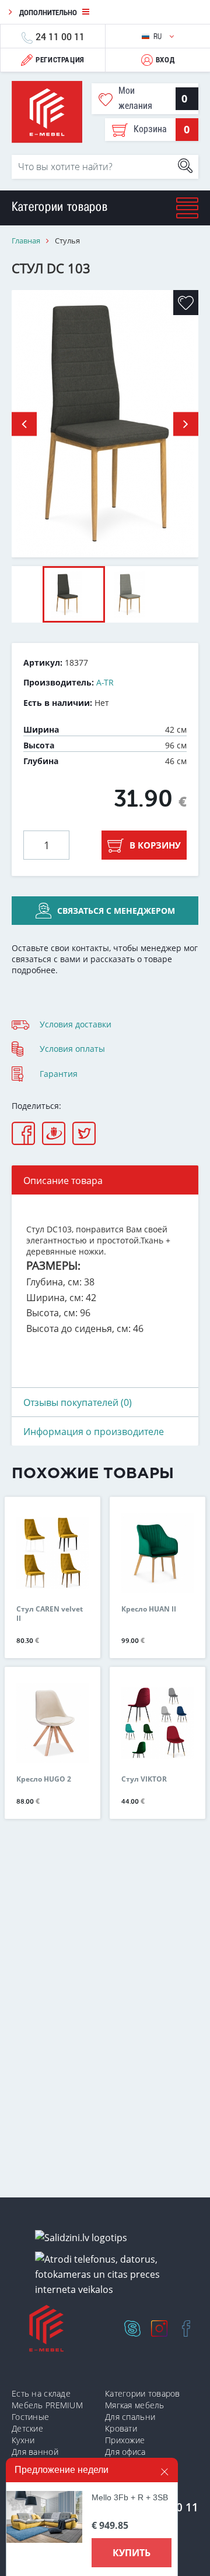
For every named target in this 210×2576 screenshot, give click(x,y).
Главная (26, 241)
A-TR (105, 682)
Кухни (23, 2440)
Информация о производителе (94, 1432)
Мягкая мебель (135, 2405)
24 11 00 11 (60, 36)
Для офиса (125, 2452)
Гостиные (30, 2417)
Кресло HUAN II (149, 1609)
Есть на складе (41, 2393)
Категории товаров (143, 2393)
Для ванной (35, 2452)
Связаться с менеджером (116, 911)
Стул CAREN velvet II (50, 1614)
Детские (27, 2428)
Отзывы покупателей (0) (78, 1402)
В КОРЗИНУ (155, 845)
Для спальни (130, 2417)
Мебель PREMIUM (47, 2405)
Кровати (121, 2428)
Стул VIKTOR (144, 1779)
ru (159, 36)
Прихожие (125, 2440)
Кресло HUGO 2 (44, 1779)
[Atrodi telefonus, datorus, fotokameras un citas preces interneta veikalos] (109, 2275)
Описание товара (63, 1181)
